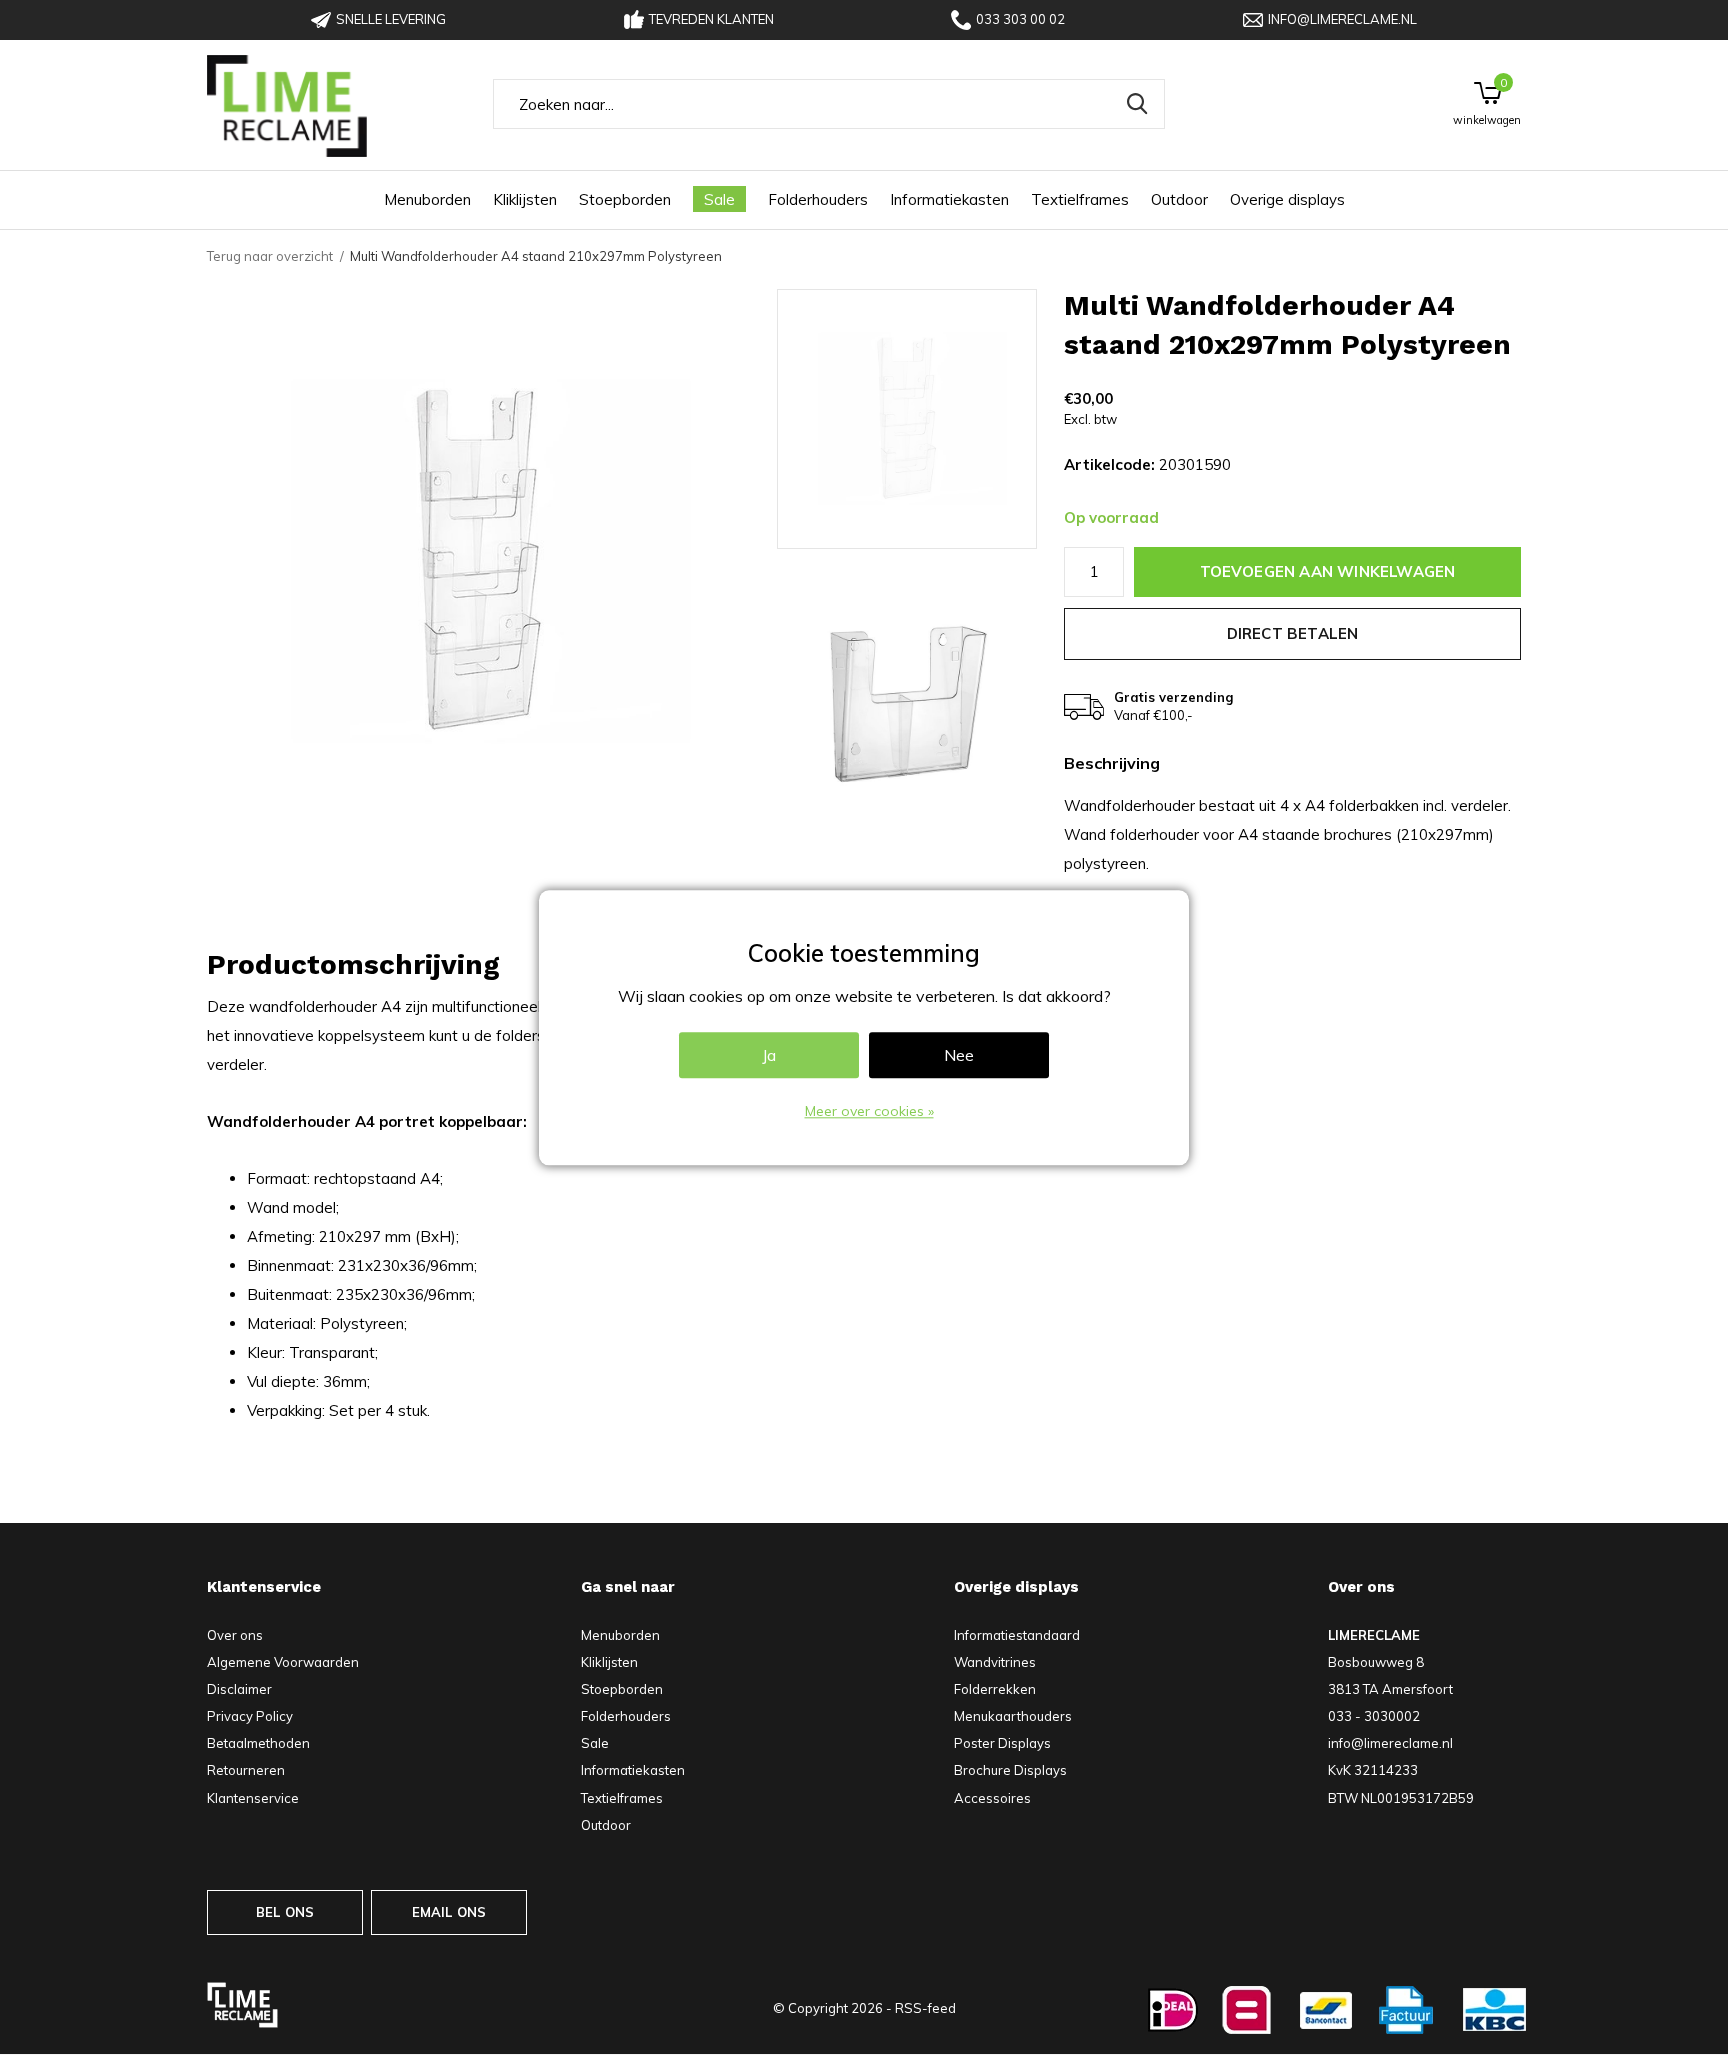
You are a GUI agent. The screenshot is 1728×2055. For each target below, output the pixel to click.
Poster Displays (1002, 1743)
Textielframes (1080, 199)
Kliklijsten (525, 199)
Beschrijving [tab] (1112, 763)
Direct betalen (1293, 633)
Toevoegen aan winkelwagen (1328, 571)
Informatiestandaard (1017, 1635)
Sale (719, 199)
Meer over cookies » (869, 1111)
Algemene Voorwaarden (283, 1662)
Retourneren (246, 1770)
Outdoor (1179, 199)
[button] (920, 419)
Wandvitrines (995, 1662)
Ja (769, 1055)
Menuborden (427, 199)
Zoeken (1137, 104)
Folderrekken (995, 1689)
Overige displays (1287, 199)
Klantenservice (253, 1798)
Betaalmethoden (258, 1743)
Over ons (235, 1635)
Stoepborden (625, 199)
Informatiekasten (949, 199)
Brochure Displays (1010, 1770)
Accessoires (992, 1798)
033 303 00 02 (1020, 19)
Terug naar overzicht (270, 256)
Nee (959, 1055)
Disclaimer (239, 1689)
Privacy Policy (250, 1716)
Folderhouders (818, 199)
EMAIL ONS (449, 1912)
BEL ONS (285, 1912)
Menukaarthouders (1013, 1716)
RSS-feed (925, 2008)
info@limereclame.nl (1342, 19)
